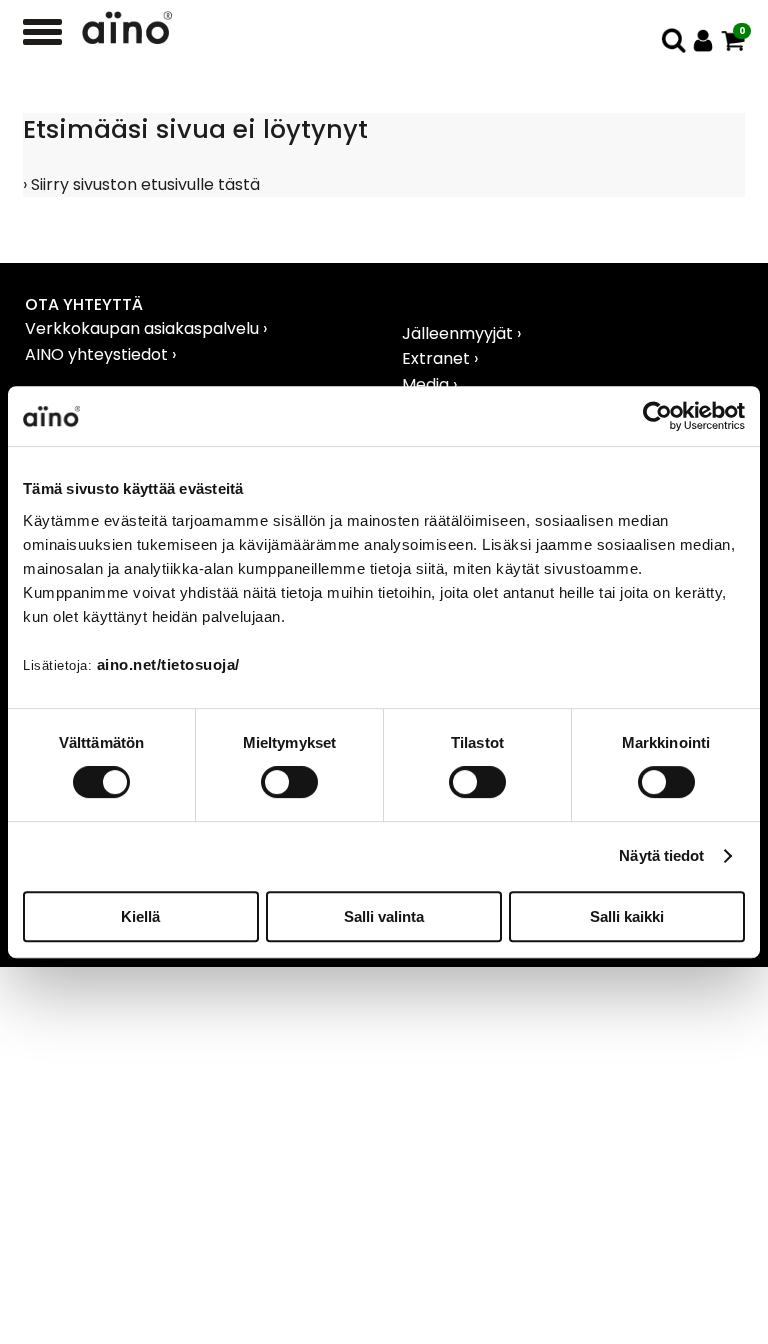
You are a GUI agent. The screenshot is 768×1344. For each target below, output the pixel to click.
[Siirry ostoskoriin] (733, 40)
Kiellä (140, 916)
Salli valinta (384, 916)
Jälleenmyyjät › (461, 333)
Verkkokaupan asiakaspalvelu (144, 328)
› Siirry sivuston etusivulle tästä (141, 184)
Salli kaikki (627, 916)
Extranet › (440, 358)
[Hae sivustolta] (673, 40)
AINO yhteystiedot (98, 354)
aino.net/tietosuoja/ (168, 664)
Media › (429, 384)
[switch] (289, 782)
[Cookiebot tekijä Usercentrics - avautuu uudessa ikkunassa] (657, 416)
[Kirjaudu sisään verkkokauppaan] (703, 40)
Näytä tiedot (661, 855)
